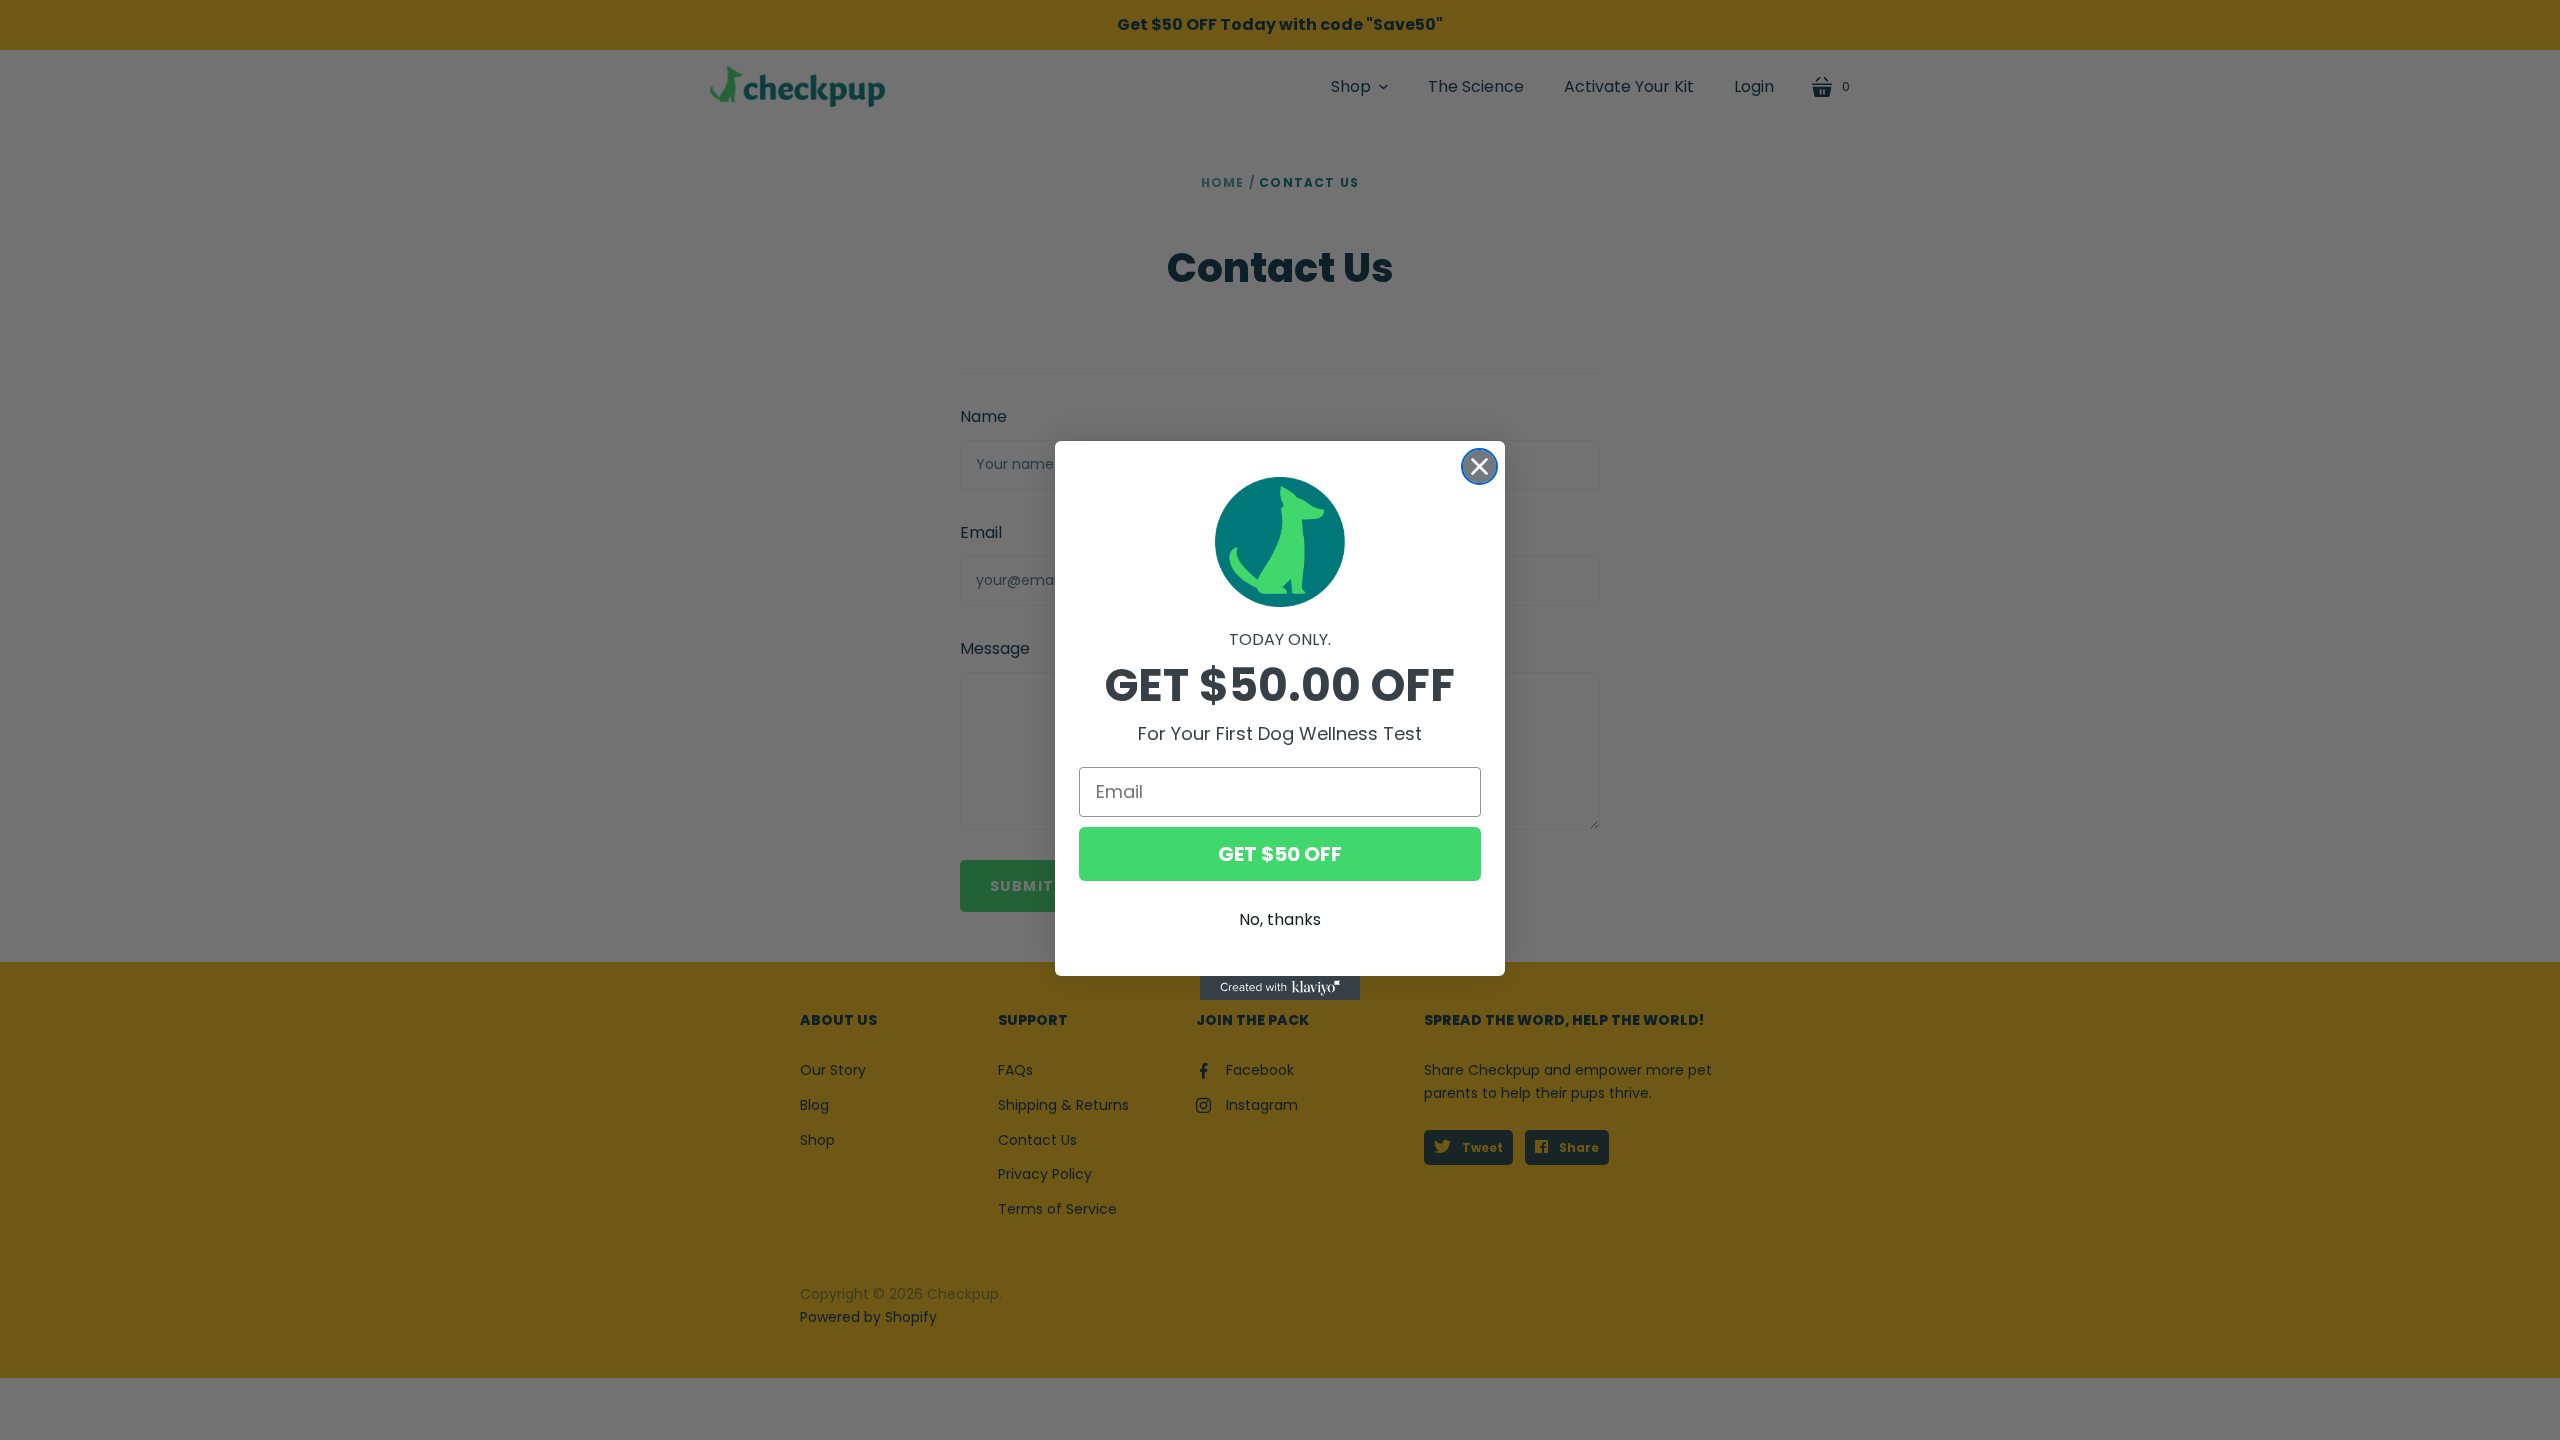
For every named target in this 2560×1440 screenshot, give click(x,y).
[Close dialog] (1479, 466)
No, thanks (1280, 919)
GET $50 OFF (1280, 854)
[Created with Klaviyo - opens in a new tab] (1280, 988)
